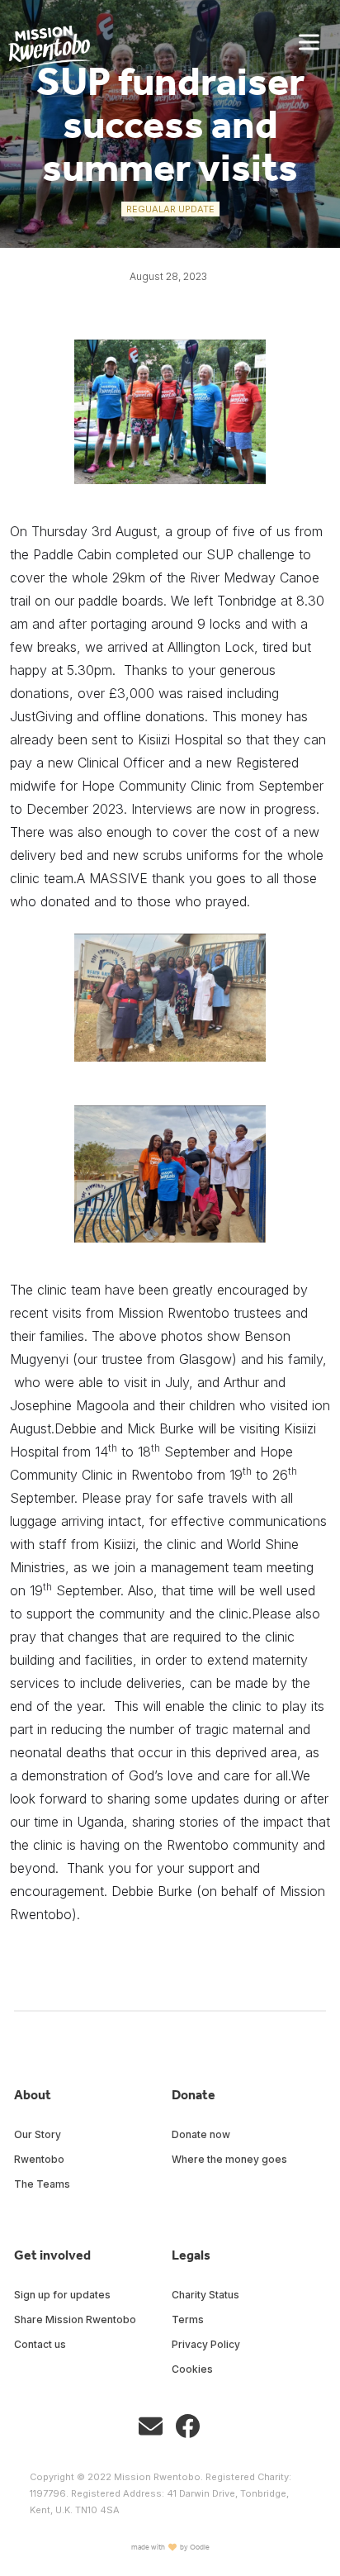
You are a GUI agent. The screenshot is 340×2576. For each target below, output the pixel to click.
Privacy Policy (206, 2344)
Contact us (40, 2344)
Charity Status (205, 2295)
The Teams (42, 2184)
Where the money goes (229, 2159)
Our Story (38, 2134)
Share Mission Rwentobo (75, 2319)
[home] (45, 45)
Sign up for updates (62, 2295)
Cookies (192, 2369)
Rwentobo (39, 2159)
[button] (309, 43)
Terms (188, 2319)
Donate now (201, 2134)
